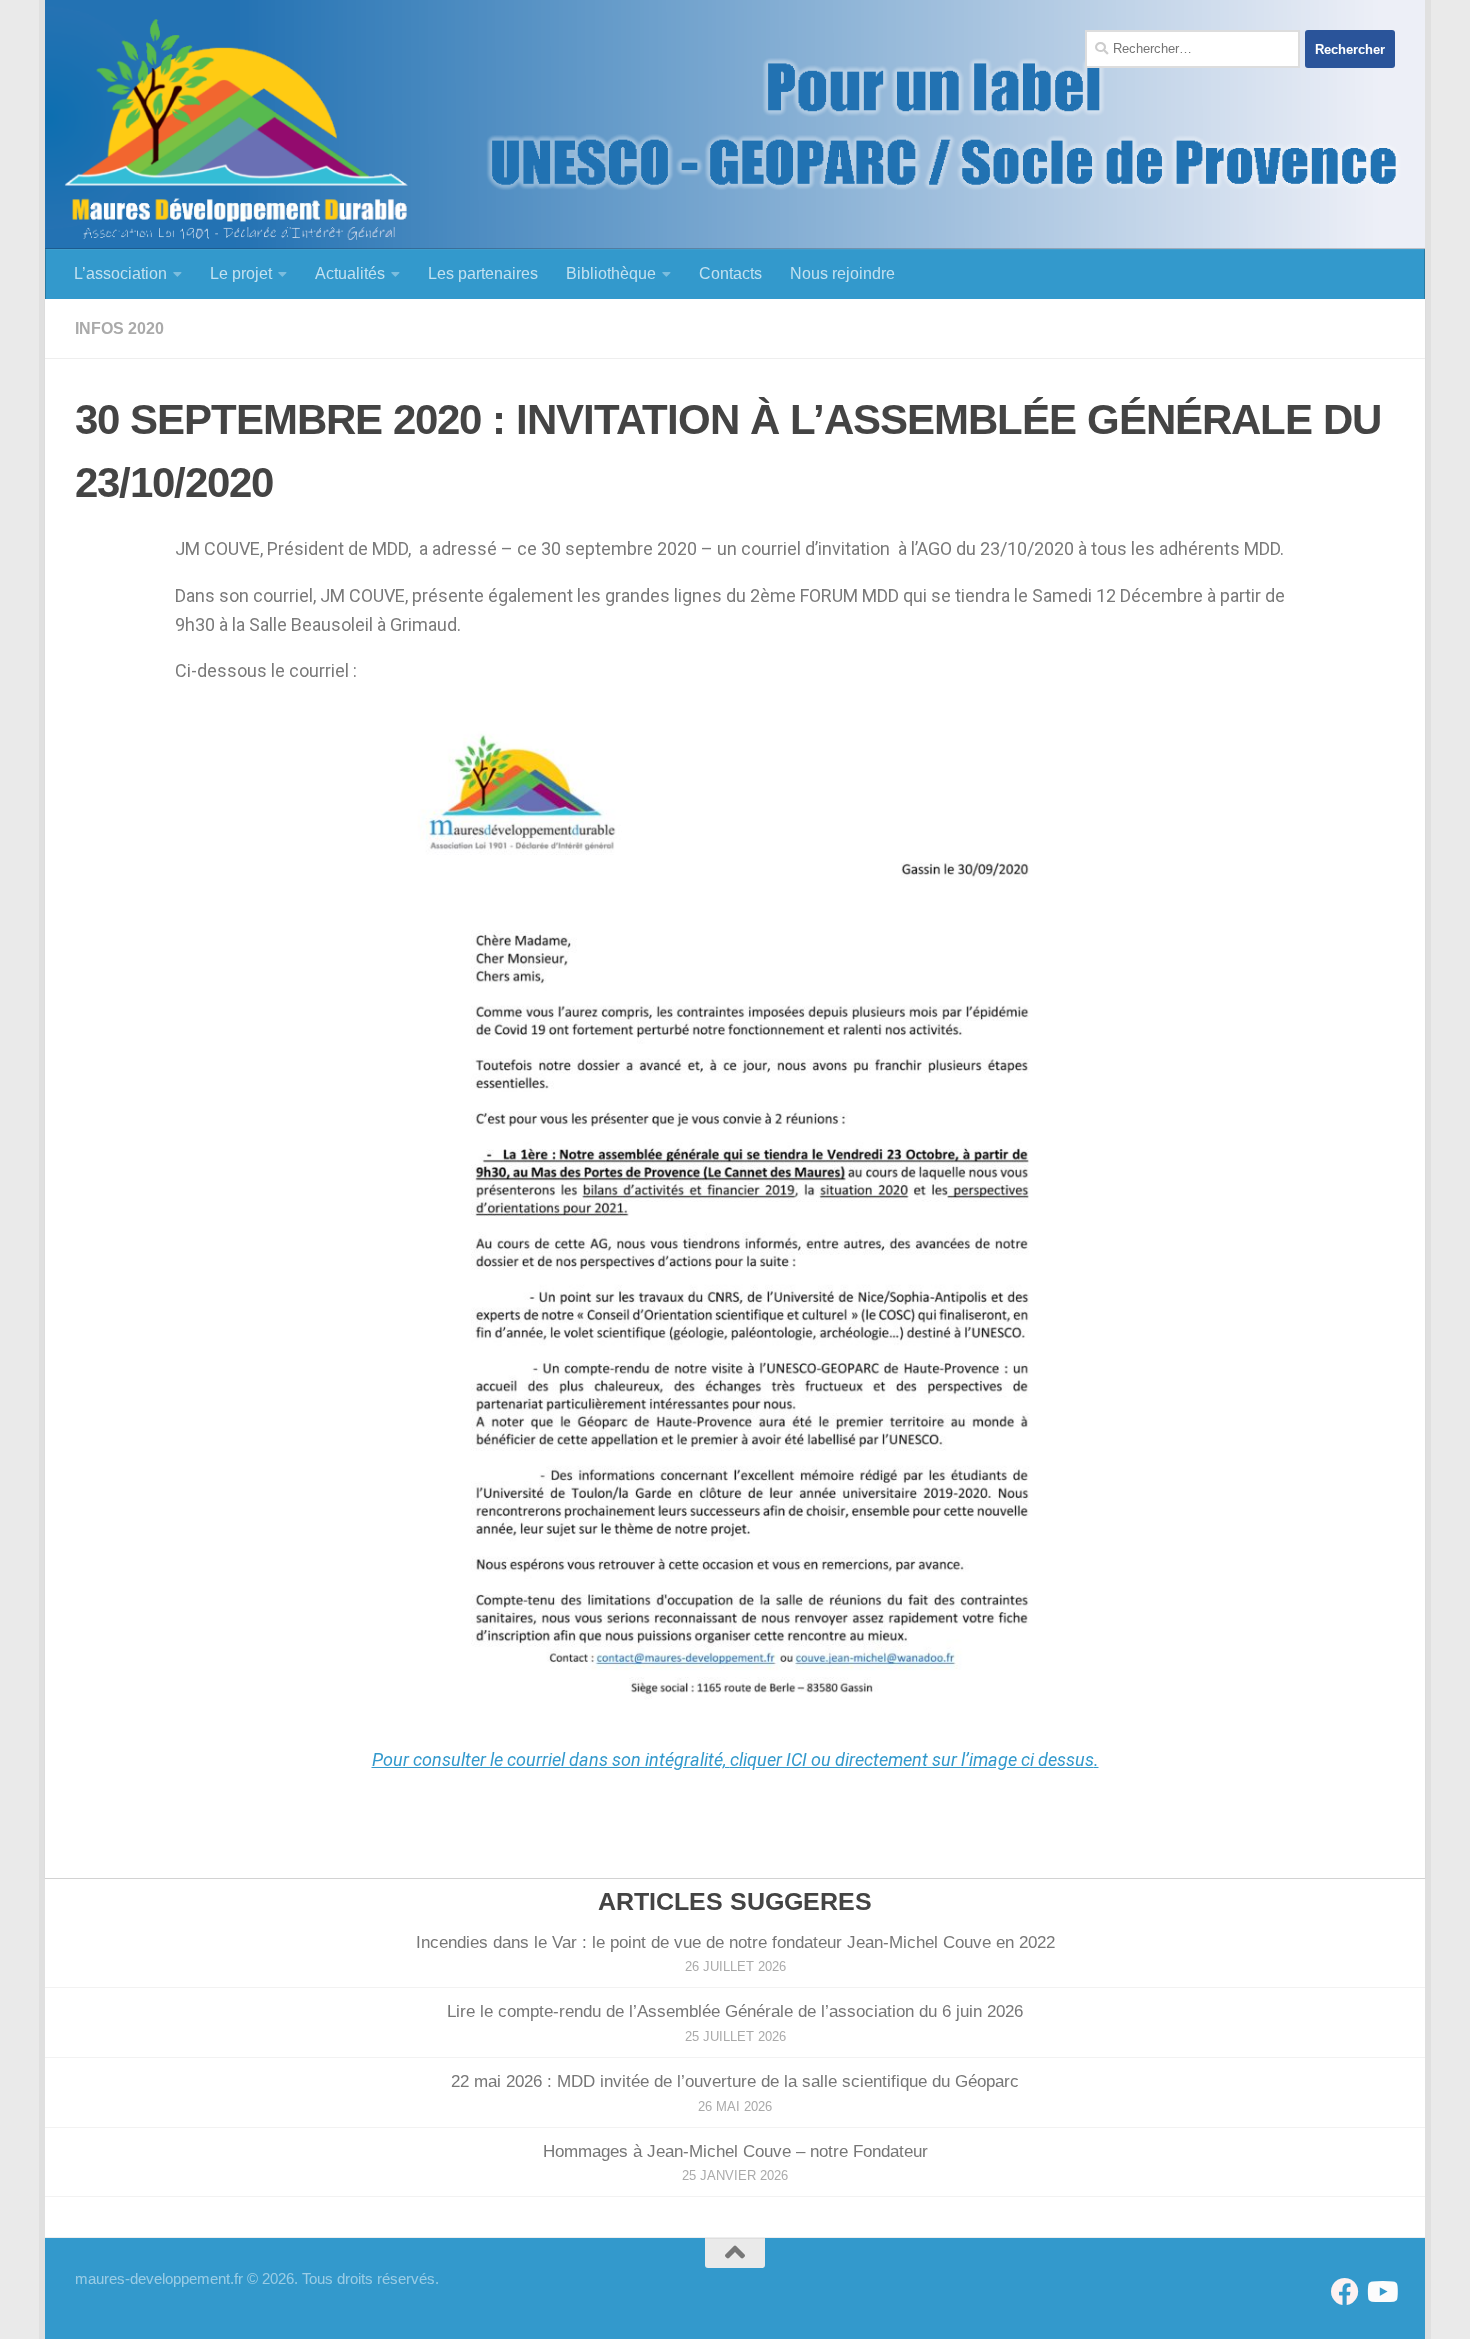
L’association (120, 273)
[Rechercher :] (1192, 49)
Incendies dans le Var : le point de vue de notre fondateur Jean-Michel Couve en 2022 (735, 1942)
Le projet (241, 273)
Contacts (730, 273)
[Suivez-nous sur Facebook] (1345, 2292)
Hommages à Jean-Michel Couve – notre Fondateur (735, 2151)
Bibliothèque (611, 273)
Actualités (350, 273)
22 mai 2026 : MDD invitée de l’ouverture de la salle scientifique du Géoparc (735, 2081)
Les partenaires (483, 273)
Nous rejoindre (842, 273)
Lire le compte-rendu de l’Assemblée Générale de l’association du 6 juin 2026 (735, 2011)
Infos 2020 (119, 328)
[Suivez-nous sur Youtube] (1381, 2292)
